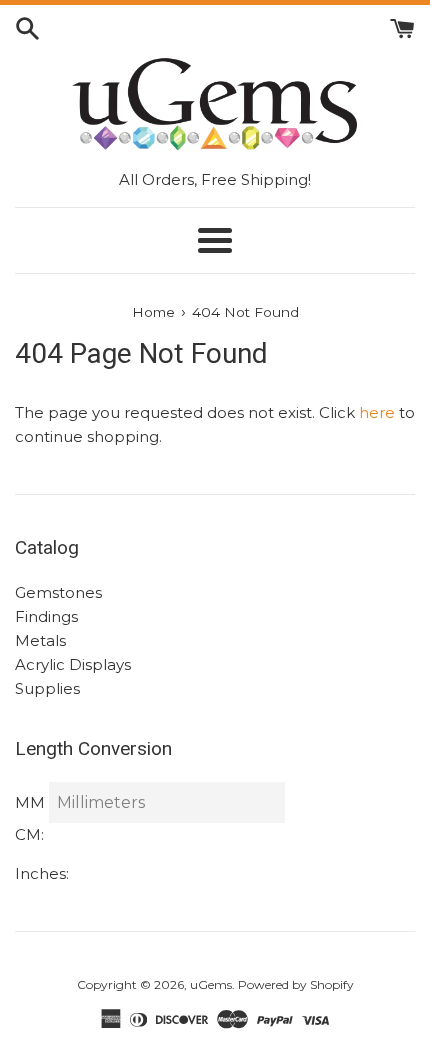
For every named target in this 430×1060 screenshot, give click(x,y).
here (377, 412)
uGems (211, 984)
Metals (40, 640)
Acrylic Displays (73, 664)
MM (30, 802)
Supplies (47, 688)
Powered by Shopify (296, 984)
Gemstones (58, 592)
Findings (46, 616)
